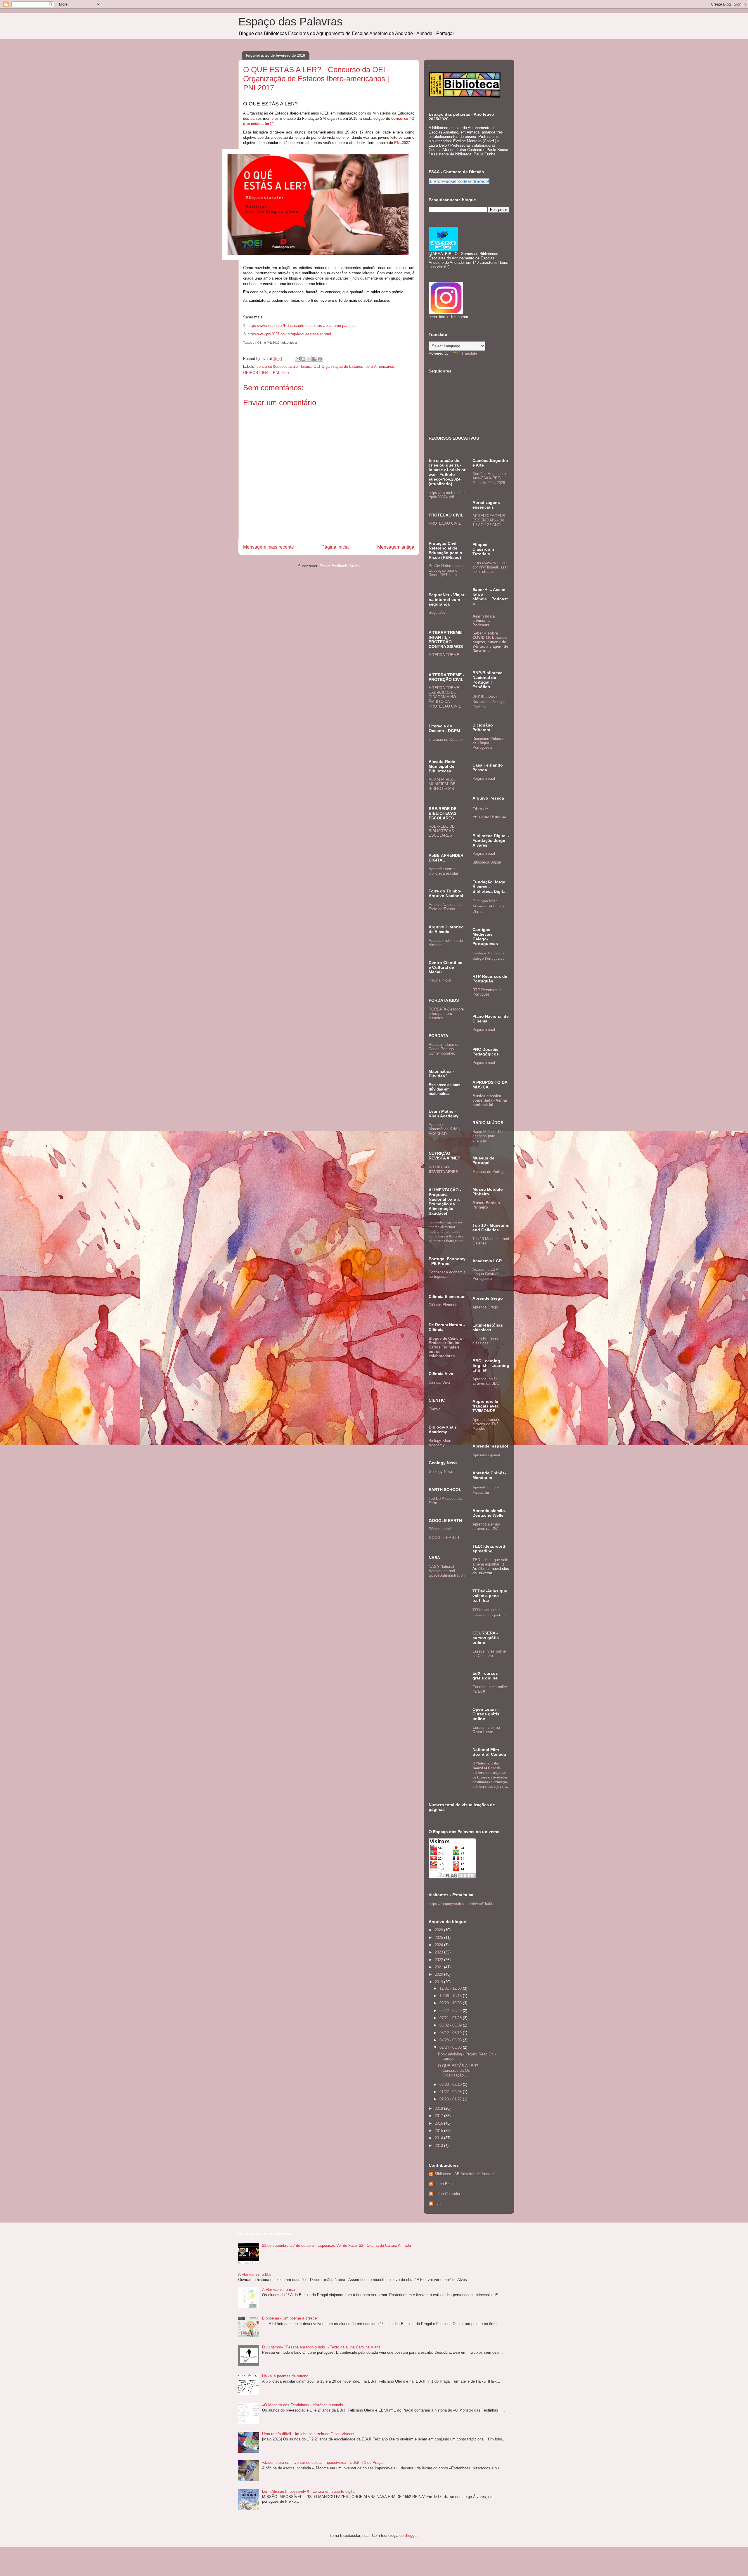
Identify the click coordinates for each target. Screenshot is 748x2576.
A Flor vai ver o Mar (255, 2274)
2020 (439, 1974)
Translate (469, 353)
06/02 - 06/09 (451, 2025)
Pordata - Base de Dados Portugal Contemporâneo (444, 1049)
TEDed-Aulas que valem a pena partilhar (490, 1612)
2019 (439, 1982)
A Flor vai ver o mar (279, 2290)
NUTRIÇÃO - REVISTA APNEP (443, 1169)
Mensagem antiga (396, 547)
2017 (439, 2116)
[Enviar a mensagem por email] (298, 359)
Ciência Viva (439, 1383)
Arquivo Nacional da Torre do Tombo (446, 907)
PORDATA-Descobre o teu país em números (446, 1014)
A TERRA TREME (444, 655)
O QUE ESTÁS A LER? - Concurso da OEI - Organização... (459, 2070)
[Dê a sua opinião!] (303, 359)
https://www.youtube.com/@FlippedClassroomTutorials (490, 567)
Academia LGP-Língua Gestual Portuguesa (486, 1274)
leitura (306, 366)
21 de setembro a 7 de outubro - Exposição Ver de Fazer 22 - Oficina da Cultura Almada (336, 2245)
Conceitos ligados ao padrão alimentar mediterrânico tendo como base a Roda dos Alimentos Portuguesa (446, 1231)
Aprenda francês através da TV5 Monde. (486, 1424)
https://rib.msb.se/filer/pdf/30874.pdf (447, 495)
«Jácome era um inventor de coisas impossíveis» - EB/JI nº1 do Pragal (323, 2463)
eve (438, 2204)
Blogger (411, 2536)
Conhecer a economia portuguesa (447, 1274)
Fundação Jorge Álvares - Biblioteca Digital (488, 906)
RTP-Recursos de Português (488, 992)
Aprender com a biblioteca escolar (443, 871)
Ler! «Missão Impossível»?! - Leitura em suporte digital (309, 2491)
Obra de (480, 809)
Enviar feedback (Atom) (340, 566)
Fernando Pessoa (489, 816)
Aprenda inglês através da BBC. (486, 1381)
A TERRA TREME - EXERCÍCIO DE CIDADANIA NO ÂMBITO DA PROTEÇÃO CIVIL (445, 697)
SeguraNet (438, 612)
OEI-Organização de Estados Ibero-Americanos (354, 366)
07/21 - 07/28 (451, 2018)
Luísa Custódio (447, 2194)
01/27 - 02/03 (451, 2092)
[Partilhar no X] (309, 359)
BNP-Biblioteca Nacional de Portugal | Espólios (490, 701)
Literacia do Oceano (446, 740)
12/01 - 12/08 (451, 1988)
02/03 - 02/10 (451, 2084)
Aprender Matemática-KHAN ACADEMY (444, 1129)
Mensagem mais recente (269, 547)
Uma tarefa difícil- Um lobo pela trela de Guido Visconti (309, 2434)
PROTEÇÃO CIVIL (445, 523)
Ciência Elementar (444, 1305)
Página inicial (336, 547)
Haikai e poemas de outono (285, 2376)
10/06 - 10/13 (451, 1996)
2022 (439, 1960)
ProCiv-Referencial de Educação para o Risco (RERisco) (447, 570)
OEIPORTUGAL (257, 373)
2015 (439, 2131)
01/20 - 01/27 (451, 2099)
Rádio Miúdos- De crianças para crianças (488, 1136)
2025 (439, 1938)
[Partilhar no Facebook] (314, 359)
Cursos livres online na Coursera (489, 1653)
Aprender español (486, 1455)
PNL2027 (402, 143)
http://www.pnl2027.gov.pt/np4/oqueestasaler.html (289, 334)
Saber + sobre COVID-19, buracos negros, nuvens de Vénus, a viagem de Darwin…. (490, 642)
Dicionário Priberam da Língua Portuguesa (489, 743)
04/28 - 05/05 (451, 2040)
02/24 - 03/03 (451, 2047)
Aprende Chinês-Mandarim (486, 1490)
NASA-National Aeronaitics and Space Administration (447, 1571)
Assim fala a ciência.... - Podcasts (484, 621)
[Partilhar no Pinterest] (320, 359)
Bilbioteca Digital (487, 862)
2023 (439, 1952)
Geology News (441, 1472)
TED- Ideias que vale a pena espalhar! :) (490, 1562)
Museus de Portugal (489, 1172)
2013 (439, 2146)
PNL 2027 (281, 373)
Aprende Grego (485, 1307)
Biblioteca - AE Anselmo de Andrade (465, 2174)
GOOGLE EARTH (444, 1538)
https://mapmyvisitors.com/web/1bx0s (461, 1904)
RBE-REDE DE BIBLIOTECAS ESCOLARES (442, 831)
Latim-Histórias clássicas (485, 1341)
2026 (439, 1930)
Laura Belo (444, 2184)
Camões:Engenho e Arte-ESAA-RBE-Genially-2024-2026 (489, 478)
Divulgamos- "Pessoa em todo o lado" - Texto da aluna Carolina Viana (321, 2347)
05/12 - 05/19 (451, 2033)
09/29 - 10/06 (451, 2003)
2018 (439, 2108)
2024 (439, 1945)
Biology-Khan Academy (440, 1443)
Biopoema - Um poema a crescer (290, 2318)
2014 (439, 2138)
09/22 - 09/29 (451, 2011)
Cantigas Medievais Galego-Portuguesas (488, 956)
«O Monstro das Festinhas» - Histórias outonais (303, 2405)
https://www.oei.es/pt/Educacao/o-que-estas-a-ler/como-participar (303, 326)
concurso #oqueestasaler (278, 366)
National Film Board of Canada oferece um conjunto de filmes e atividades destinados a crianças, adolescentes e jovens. (490, 1775)
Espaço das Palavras (290, 22)
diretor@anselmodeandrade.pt (459, 181)
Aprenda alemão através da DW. (486, 1526)
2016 (439, 2123)
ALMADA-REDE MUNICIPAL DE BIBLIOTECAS (442, 784)
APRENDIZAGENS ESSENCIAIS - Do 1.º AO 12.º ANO (489, 520)
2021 (439, 1967)
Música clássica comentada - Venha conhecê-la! (490, 1100)
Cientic (434, 1409)
